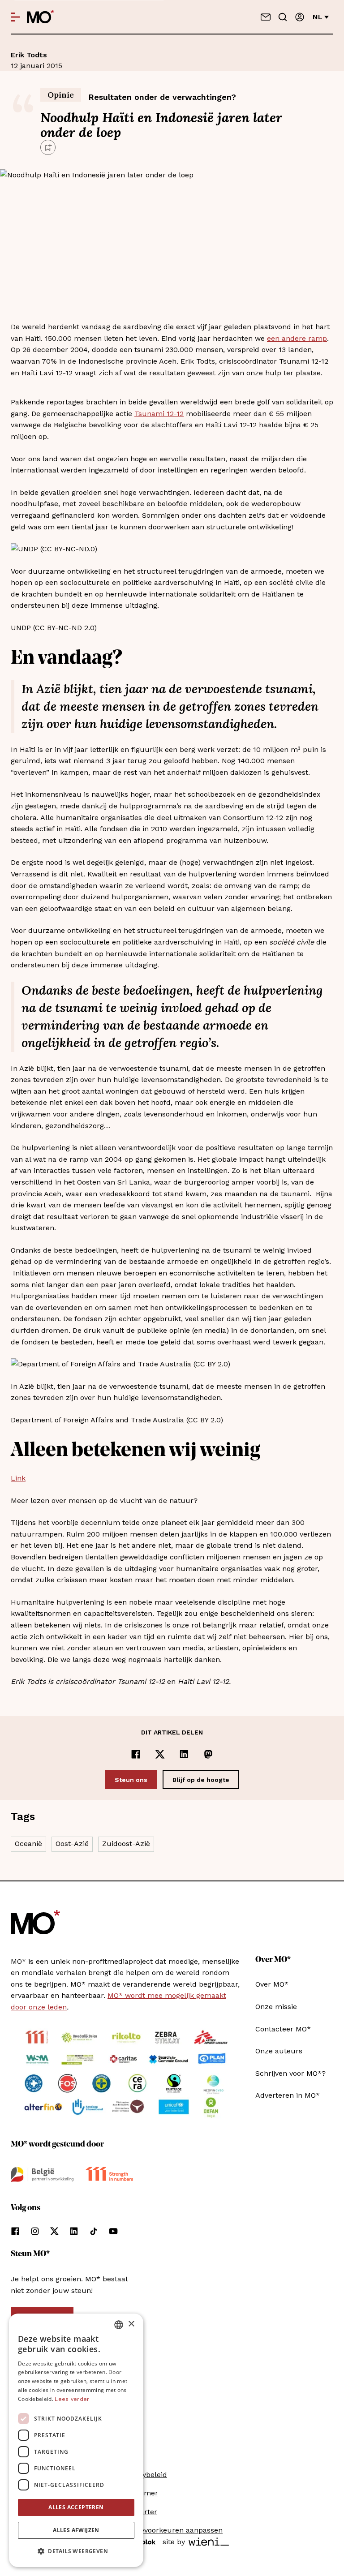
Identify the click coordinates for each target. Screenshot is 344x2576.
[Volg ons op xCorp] (54, 2231)
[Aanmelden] (300, 17)
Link (18, 1478)
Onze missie (276, 2007)
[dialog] (76, 2440)
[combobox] (119, 2325)
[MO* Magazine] (41, 17)
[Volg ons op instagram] (35, 2231)
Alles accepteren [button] (76, 2507)
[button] (76, 2551)
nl (318, 17)
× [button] (131, 2324)
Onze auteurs (279, 2051)
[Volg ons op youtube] (113, 2231)
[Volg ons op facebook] (15, 2231)
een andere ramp (297, 338)
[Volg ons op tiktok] (94, 2231)
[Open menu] (15, 17)
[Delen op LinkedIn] (184, 1754)
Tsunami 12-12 (159, 414)
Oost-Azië (72, 1844)
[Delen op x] (160, 1754)
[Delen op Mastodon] (208, 1754)
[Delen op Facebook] (136, 1754)
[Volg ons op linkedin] (74, 2231)
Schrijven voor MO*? (290, 2073)
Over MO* (272, 1984)
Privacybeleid (144, 2475)
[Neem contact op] (266, 17)
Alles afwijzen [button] (76, 2530)
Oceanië (28, 1844)
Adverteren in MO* (288, 2095)
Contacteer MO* (283, 2029)
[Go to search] (283, 17)
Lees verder (72, 2399)
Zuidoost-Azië (126, 1844)
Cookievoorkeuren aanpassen (172, 2530)
